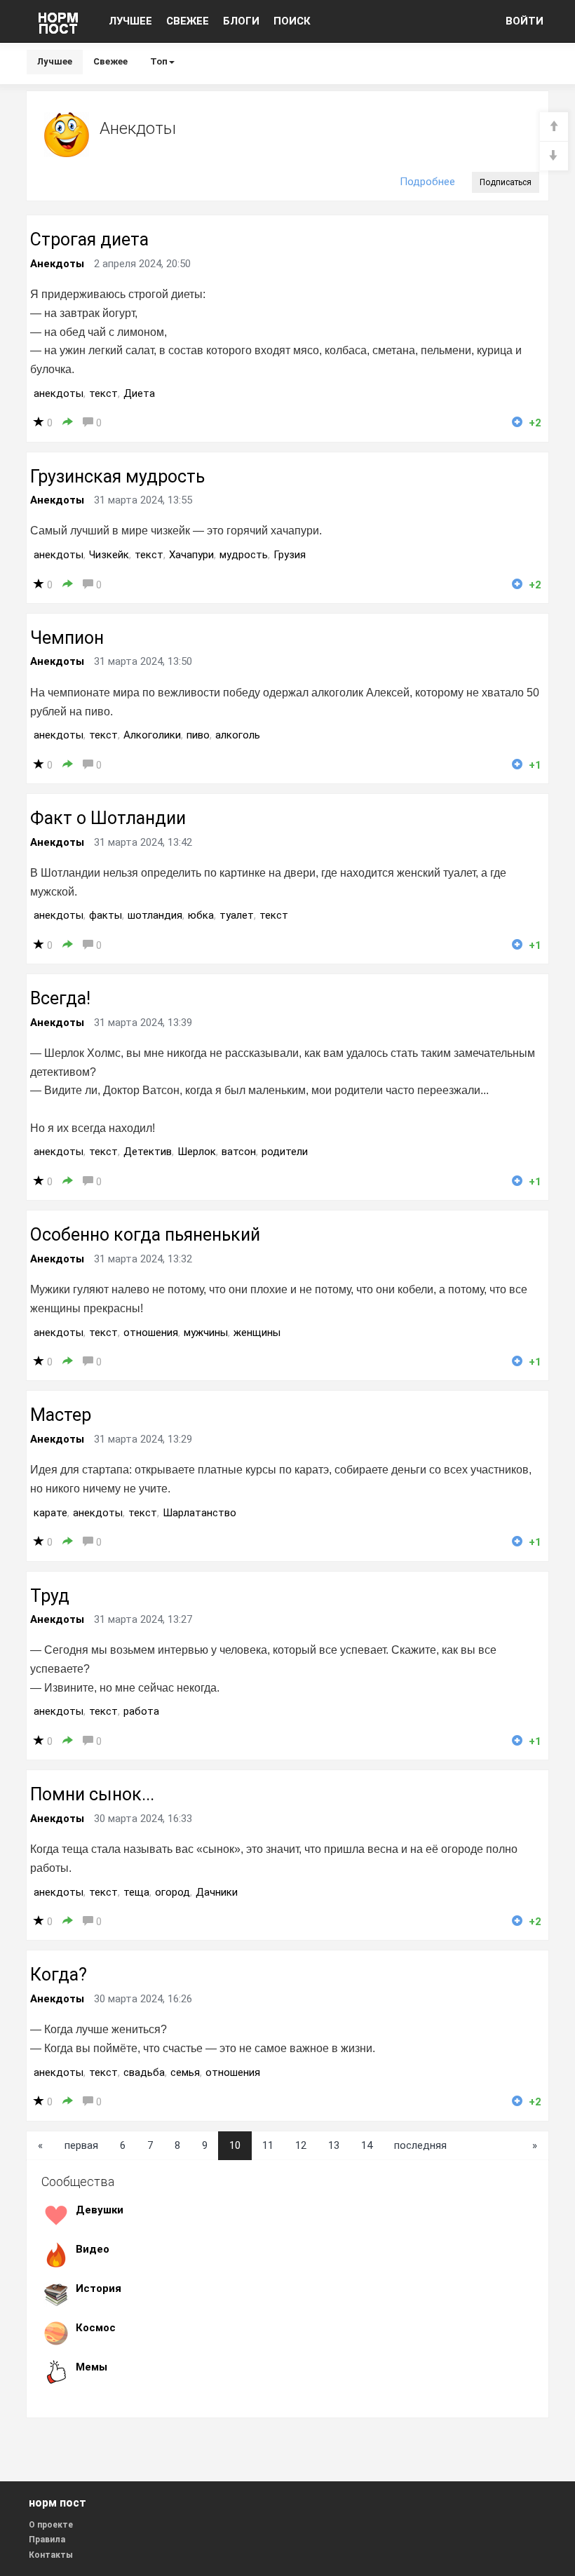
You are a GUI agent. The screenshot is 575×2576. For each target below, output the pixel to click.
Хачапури (191, 555)
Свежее (110, 61)
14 (367, 2145)
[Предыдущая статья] (554, 127)
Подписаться (506, 182)
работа (141, 1711)
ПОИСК (292, 21)
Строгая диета (89, 240)
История (99, 2288)
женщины (257, 1333)
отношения (151, 1333)
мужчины (206, 1333)
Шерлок (197, 1152)
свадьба (144, 2072)
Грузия (290, 555)
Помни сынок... (92, 1794)
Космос (96, 2328)
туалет (237, 915)
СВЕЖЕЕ (188, 21)
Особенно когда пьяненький (145, 1235)
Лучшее (55, 61)
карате (50, 1513)
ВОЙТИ (525, 21)
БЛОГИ (241, 21)
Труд (50, 1596)
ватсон (239, 1152)
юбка (201, 915)
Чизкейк (109, 555)
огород (172, 1892)
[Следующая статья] (554, 156)
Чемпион (67, 638)
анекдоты (59, 393)
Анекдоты (57, 264)
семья (185, 2072)
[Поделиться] (68, 423)
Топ (159, 61)
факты (106, 915)
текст (103, 393)
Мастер (61, 1415)
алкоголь (238, 735)
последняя (420, 2145)
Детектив (148, 1152)
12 (301, 2145)
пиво (198, 735)
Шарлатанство (199, 1513)
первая (81, 2145)
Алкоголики (152, 735)
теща (136, 1892)
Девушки (100, 2210)
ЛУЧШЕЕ (130, 21)
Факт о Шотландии (108, 818)
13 (334, 2145)
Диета (139, 393)
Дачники (217, 1892)
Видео (93, 2249)
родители (285, 1152)
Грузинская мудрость (117, 477)
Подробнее (427, 182)
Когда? (59, 1975)
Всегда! (60, 998)
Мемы (92, 2367)
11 (268, 2145)
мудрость (244, 555)
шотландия (155, 915)
